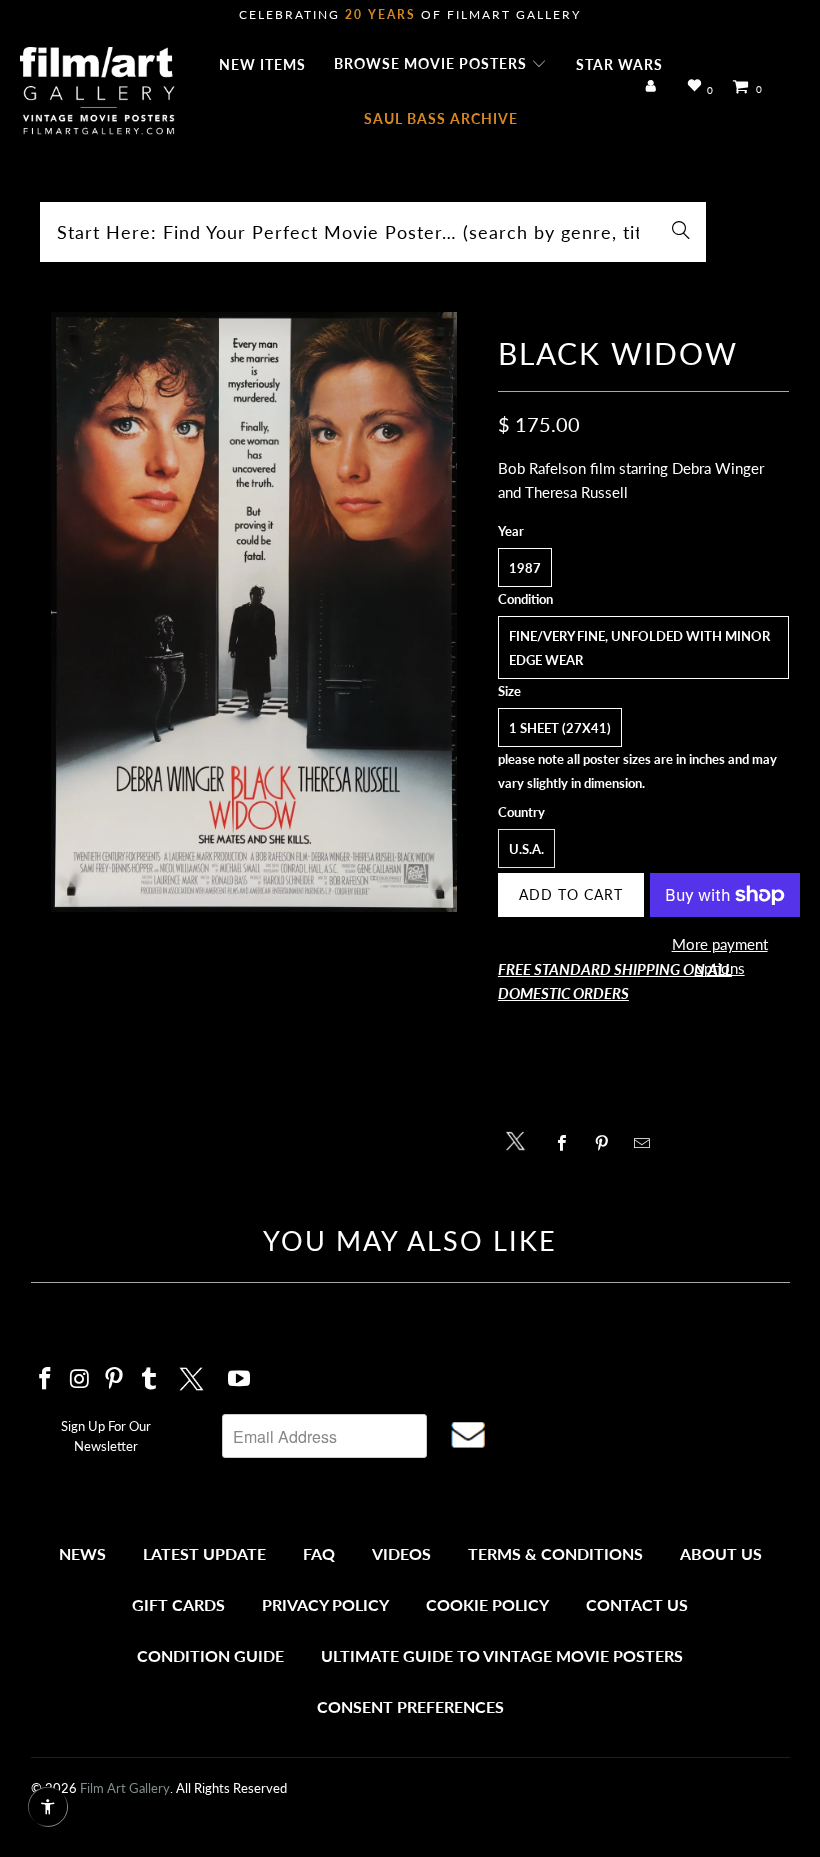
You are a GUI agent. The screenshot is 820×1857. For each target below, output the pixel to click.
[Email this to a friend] (647, 1143)
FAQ (319, 1553)
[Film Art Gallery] (97, 92)
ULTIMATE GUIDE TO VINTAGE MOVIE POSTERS (502, 1655)
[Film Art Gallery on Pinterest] (115, 1379)
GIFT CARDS (178, 1604)
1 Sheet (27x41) (560, 728)
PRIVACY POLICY (325, 1604)
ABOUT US (721, 1553)
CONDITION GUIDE (210, 1655)
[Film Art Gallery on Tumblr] (150, 1379)
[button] (440, 65)
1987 (525, 568)
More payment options (720, 956)
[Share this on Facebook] (567, 1143)
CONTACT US (637, 1604)
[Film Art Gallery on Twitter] (194, 1376)
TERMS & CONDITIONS (555, 1553)
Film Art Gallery (125, 1788)
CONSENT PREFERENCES (410, 1706)
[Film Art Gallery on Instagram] (80, 1379)
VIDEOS (401, 1553)
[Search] (681, 232)
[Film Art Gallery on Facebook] (46, 1379)
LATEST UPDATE (204, 1553)
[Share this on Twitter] (520, 1139)
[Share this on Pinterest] (607, 1143)
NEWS (82, 1553)
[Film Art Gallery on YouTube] (239, 1379)
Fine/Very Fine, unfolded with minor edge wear (639, 648)
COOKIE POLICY (487, 1604)
